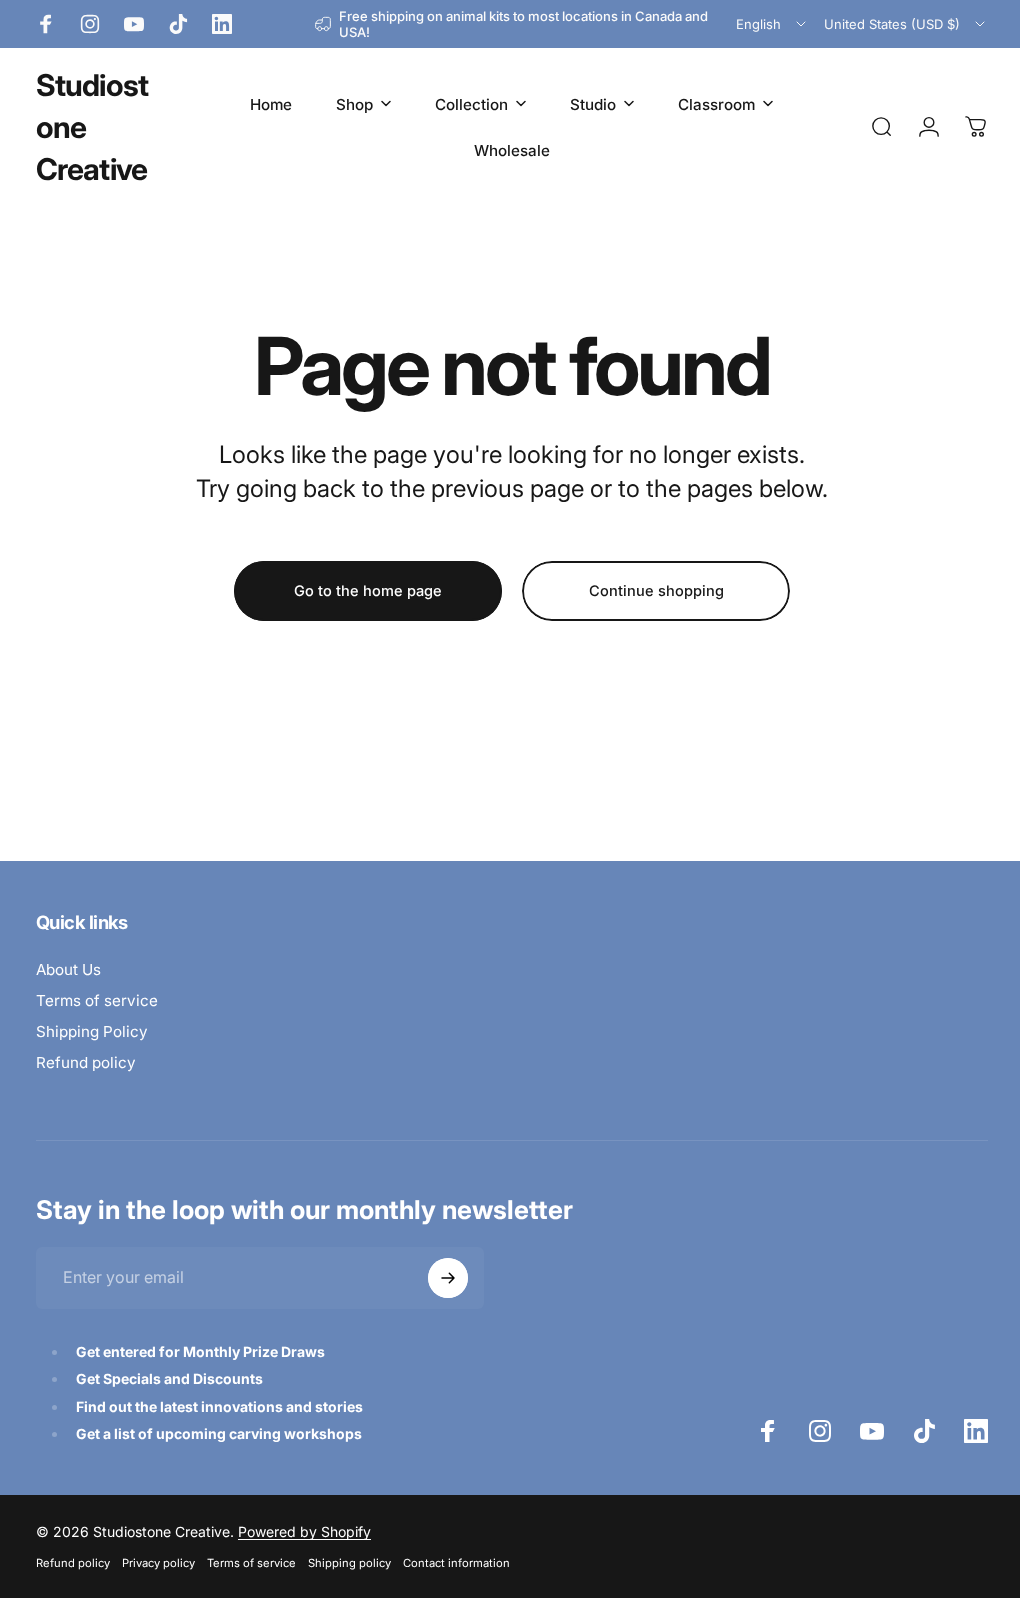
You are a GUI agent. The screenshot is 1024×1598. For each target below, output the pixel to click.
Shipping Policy (92, 1031)
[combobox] (772, 24)
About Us (68, 969)
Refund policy (86, 1062)
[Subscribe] (448, 1278)
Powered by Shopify (304, 1531)
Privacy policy (158, 1563)
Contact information (456, 1563)
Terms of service (97, 1000)
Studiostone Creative (92, 127)
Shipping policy (349, 1563)
